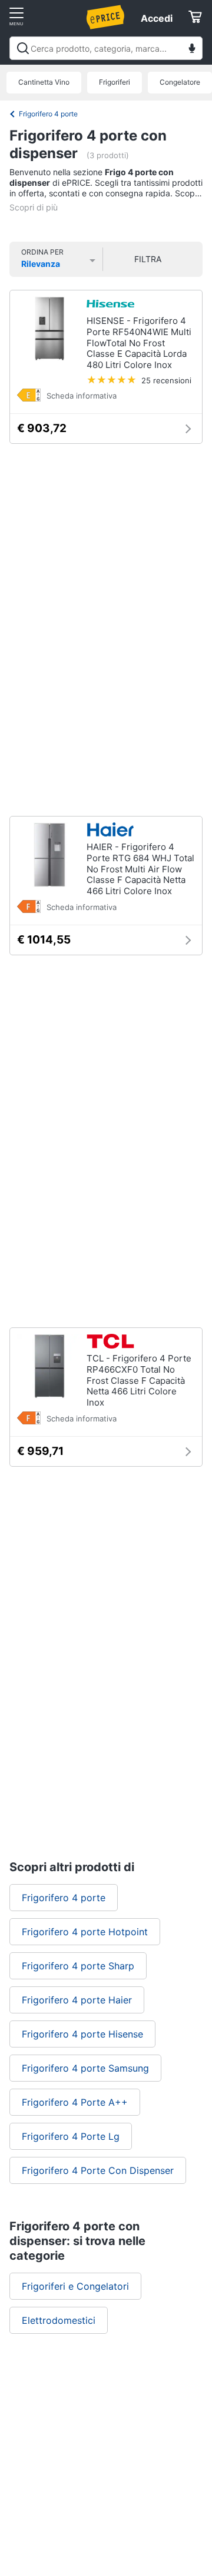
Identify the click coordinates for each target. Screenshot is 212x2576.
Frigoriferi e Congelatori (75, 2286)
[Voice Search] (192, 50)
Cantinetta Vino (44, 82)
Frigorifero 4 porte (48, 114)
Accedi (157, 18)
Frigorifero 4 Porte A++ (75, 2102)
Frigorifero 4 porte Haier (77, 2000)
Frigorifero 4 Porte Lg (71, 2136)
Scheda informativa (82, 396)
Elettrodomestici (59, 2320)
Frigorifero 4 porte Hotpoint (85, 1932)
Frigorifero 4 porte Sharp (78, 1966)
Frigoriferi (115, 82)
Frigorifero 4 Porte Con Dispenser (98, 2170)
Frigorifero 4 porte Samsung (85, 2068)
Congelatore (180, 82)
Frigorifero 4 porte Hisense (82, 2034)
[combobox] (106, 48)
